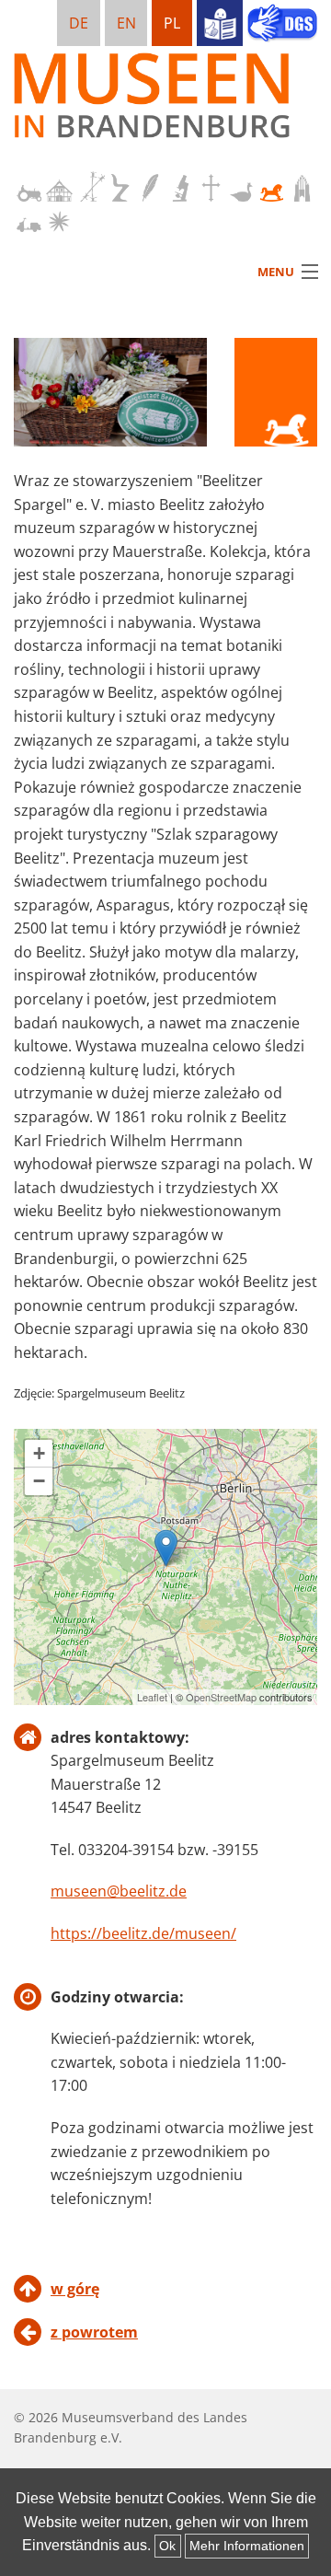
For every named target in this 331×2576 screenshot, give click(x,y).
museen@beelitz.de (119, 1891)
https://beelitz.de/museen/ (143, 1933)
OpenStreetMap (221, 1697)
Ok (167, 2546)
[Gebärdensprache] (282, 25)
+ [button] (39, 1453)
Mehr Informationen (247, 2546)
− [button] (39, 1481)
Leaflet (152, 1697)
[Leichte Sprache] (220, 23)
